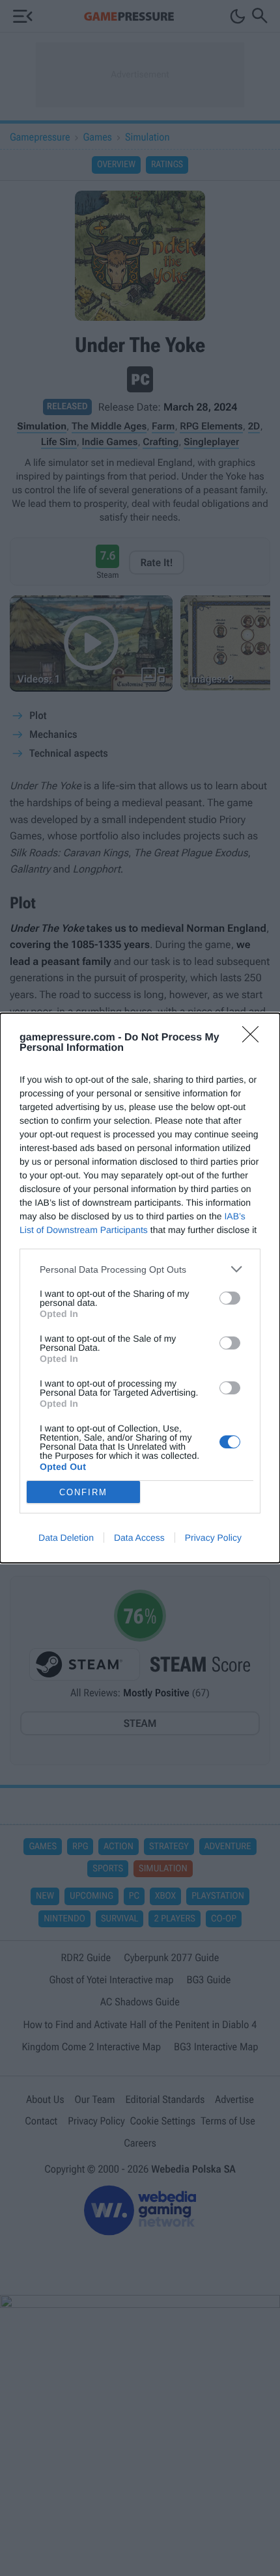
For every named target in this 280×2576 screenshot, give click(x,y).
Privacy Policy (213, 1538)
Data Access (139, 1538)
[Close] (255, 1038)
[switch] (230, 1298)
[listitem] (140, 1269)
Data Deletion (66, 1538)
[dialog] (140, 1288)
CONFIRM (83, 1492)
